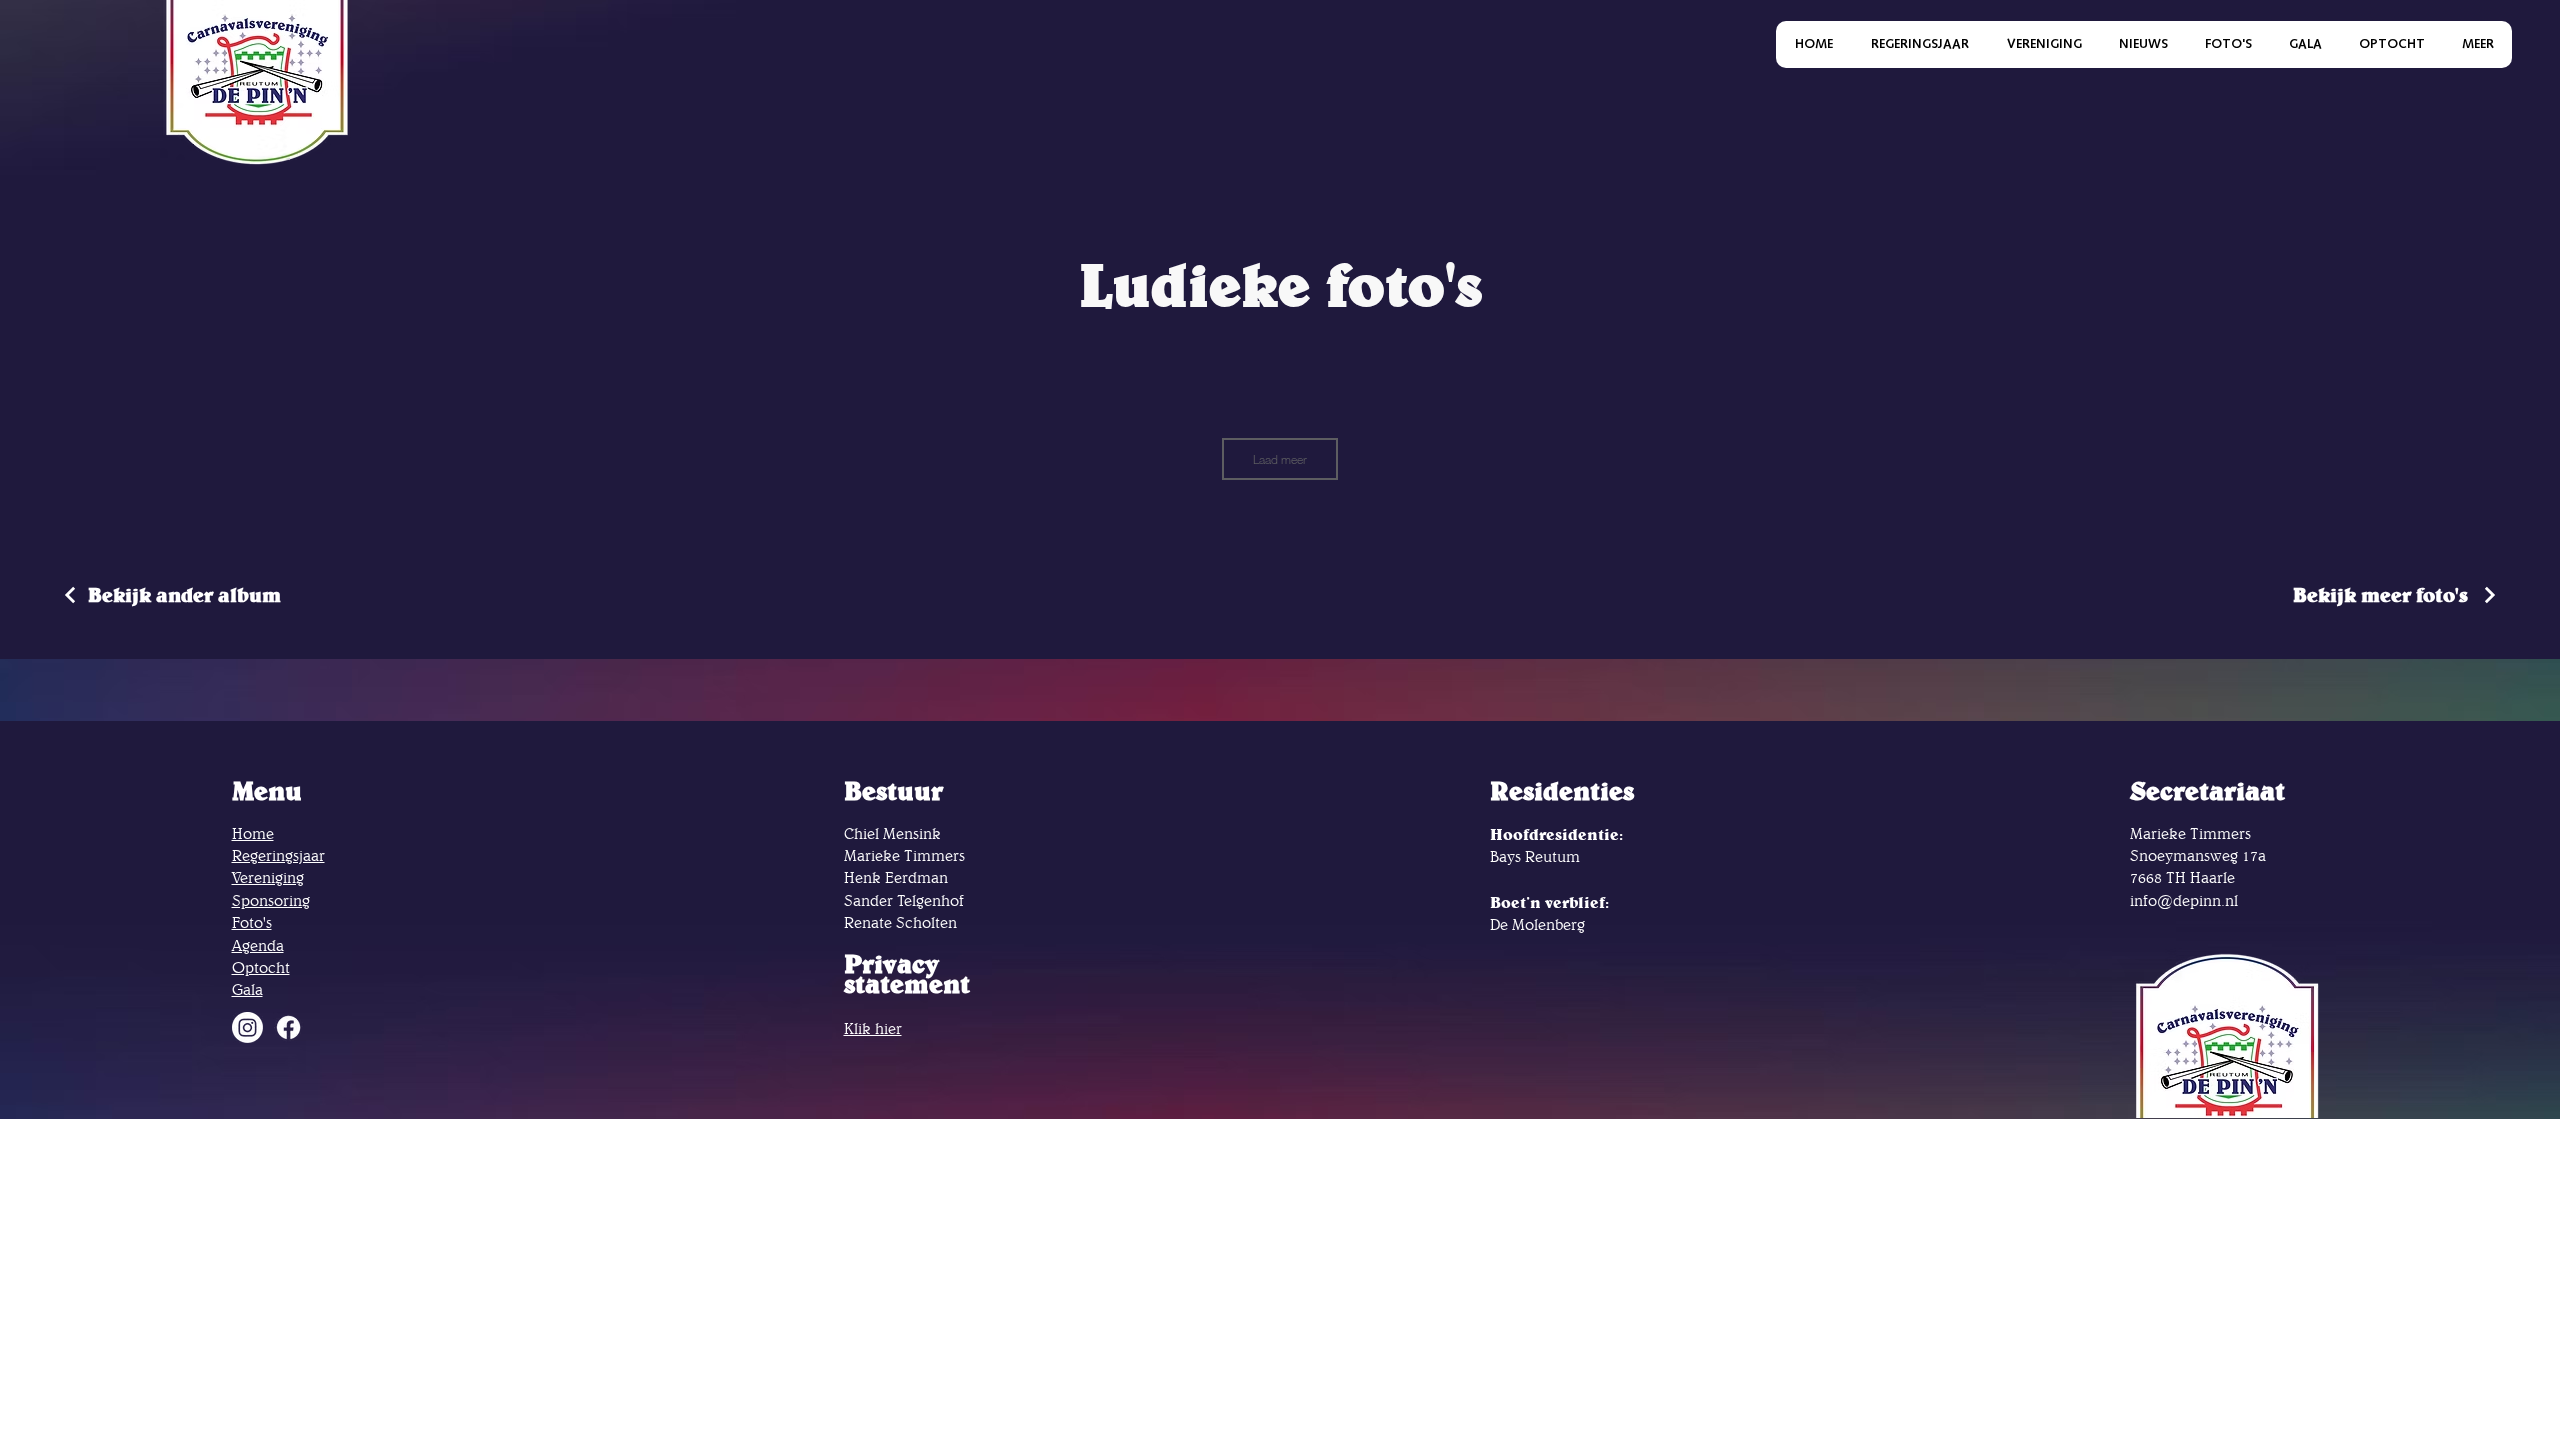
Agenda (258, 945)
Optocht (261, 967)
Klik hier (873, 1028)
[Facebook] (288, 1027)
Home (253, 833)
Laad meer (1280, 459)
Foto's (252, 922)
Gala (247, 989)
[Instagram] (247, 1027)
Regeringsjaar (278, 855)
